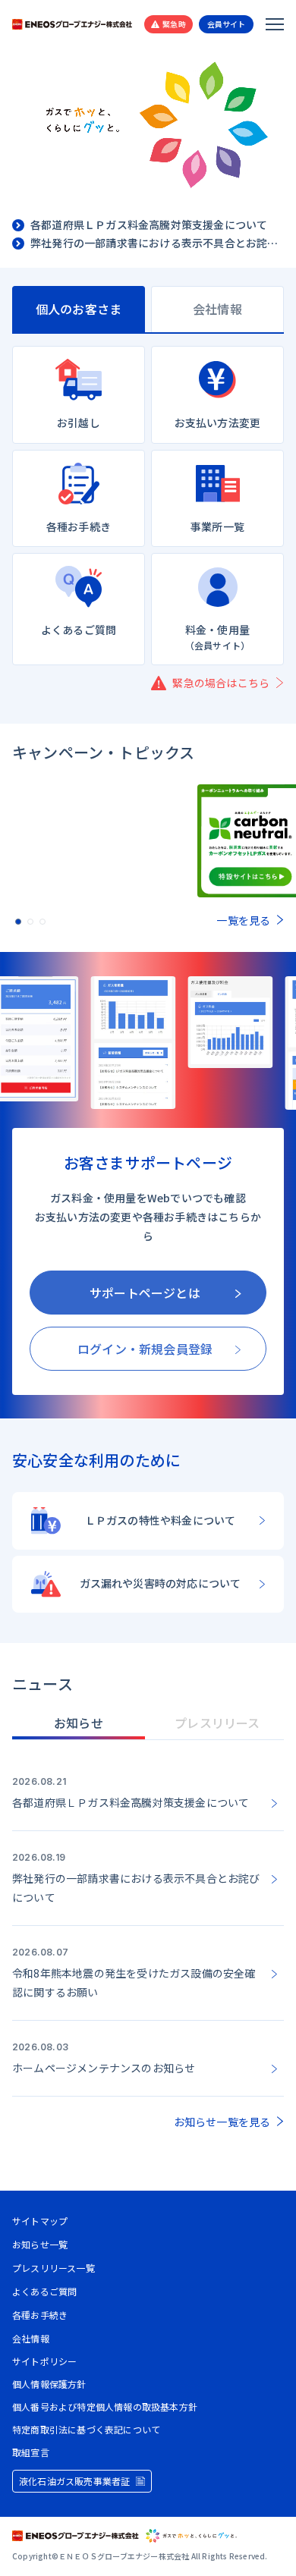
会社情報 (31, 2338)
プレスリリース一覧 (54, 2268)
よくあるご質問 (44, 2291)
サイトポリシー (44, 2361)
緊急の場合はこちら (221, 683)
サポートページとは (145, 1293)
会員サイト (227, 24)
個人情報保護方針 (49, 2384)
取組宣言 (31, 2452)
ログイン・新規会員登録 (145, 1349)
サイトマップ (40, 2221)
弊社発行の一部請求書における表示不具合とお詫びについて (157, 243)
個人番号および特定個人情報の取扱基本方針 (105, 2407)
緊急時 (174, 24)
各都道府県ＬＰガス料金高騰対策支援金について (149, 225)
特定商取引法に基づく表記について (86, 2430)
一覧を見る (243, 920)
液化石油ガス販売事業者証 (74, 2481)
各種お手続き (40, 2315)
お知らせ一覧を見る (222, 2122)
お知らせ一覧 (40, 2244)
